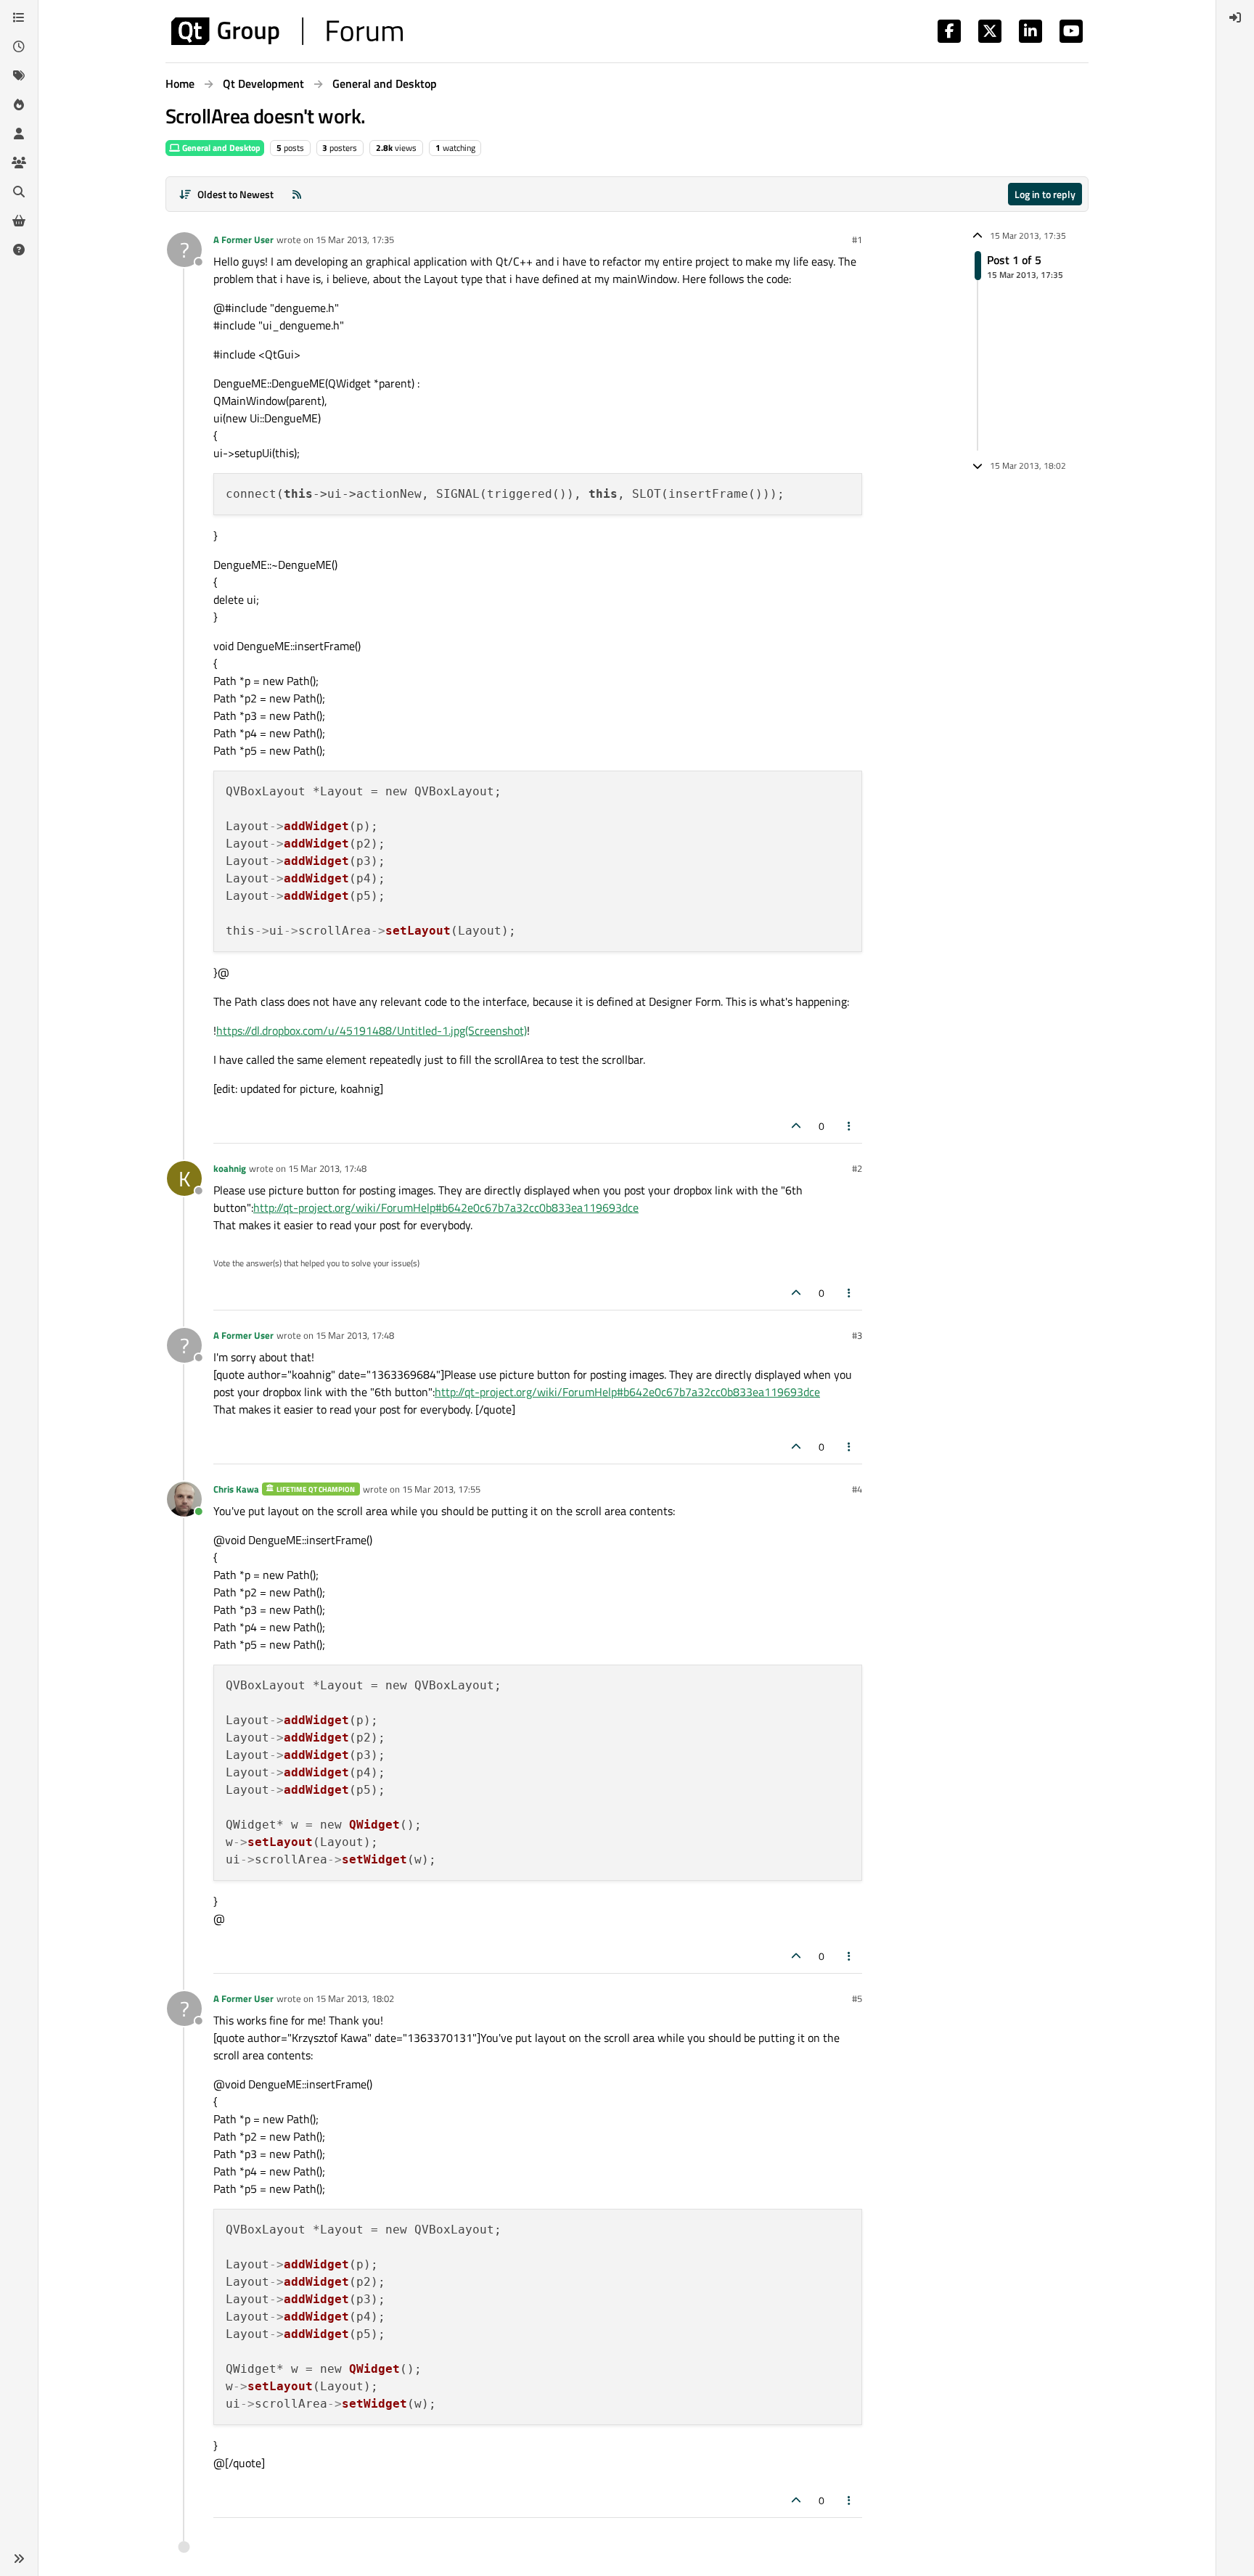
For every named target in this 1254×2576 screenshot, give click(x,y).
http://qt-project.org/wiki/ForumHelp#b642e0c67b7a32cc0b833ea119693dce (446, 1207)
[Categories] (19, 17)
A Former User (243, 239)
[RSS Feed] (297, 194)
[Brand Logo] (287, 31)
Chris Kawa (236, 1489)
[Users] (19, 134)
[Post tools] (850, 1126)
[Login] (1235, 17)
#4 (857, 1489)
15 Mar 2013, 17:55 (441, 1489)
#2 (857, 1168)
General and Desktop (220, 148)
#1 (857, 239)
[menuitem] (1235, 17)
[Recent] (19, 46)
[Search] (19, 192)
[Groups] (19, 163)
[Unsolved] (19, 250)
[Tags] (19, 75)
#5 (857, 1998)
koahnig (230, 1168)
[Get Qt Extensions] (19, 221)
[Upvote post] (796, 1126)
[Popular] (19, 104)
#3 (857, 1335)
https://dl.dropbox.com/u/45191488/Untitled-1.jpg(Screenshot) (372, 1030)
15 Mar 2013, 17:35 (355, 239)
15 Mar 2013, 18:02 (355, 1998)
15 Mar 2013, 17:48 (327, 1168)
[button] (19, 2559)
